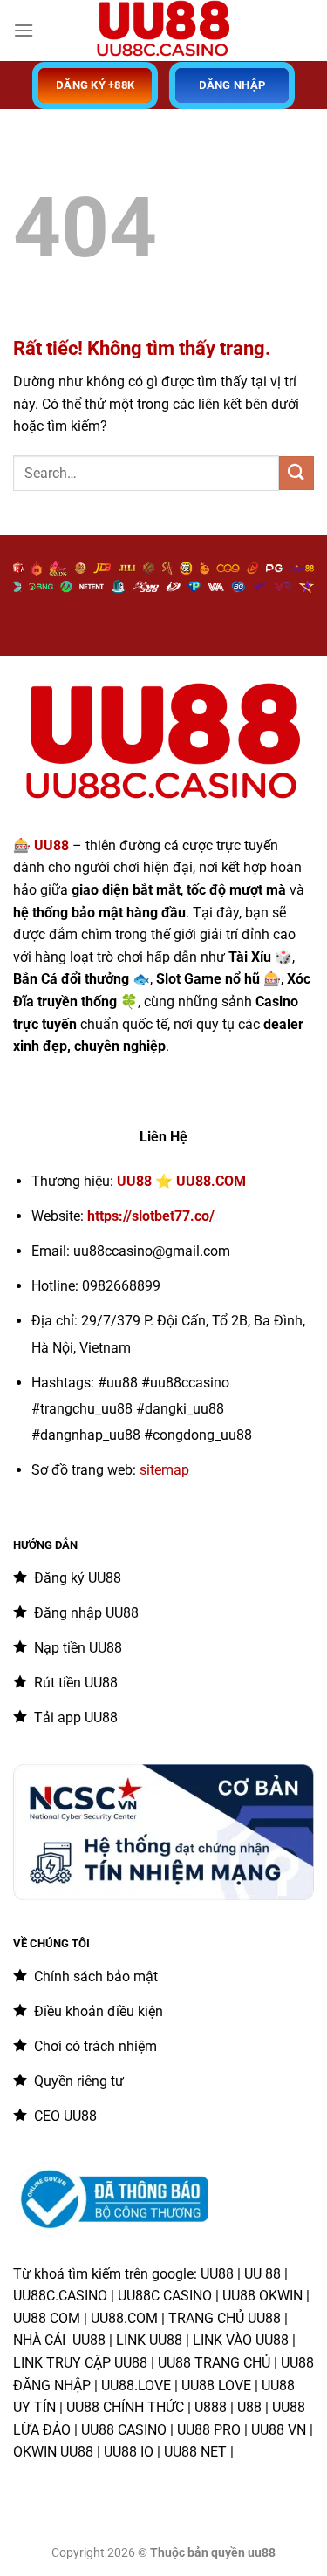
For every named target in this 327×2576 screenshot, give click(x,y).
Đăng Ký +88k (95, 85)
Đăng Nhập (232, 85)
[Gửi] (296, 473)
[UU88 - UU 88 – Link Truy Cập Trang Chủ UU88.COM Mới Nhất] (164, 31)
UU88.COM (211, 1181)
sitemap (164, 1470)
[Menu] (24, 30)
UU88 (134, 1181)
